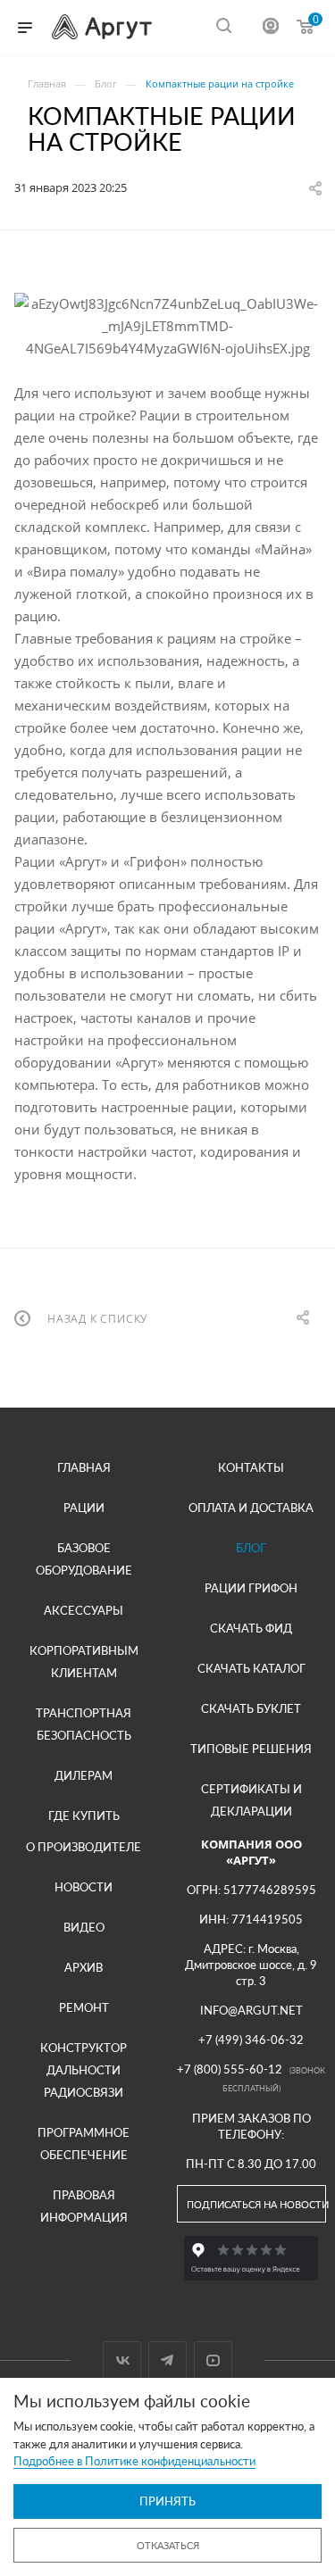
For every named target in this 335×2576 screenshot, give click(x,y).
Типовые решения (251, 1749)
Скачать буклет (251, 1708)
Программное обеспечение (84, 2144)
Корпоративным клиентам (84, 1662)
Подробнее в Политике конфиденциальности (134, 2461)
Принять (167, 2501)
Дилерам (84, 1775)
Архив (84, 1967)
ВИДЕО (84, 1927)
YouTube (213, 2360)
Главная (84, 1467)
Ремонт (84, 2007)
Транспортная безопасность (84, 1724)
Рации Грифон (251, 1588)
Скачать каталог (251, 1668)
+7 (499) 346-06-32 (251, 2040)
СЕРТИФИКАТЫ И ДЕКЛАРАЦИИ (251, 1800)
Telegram (167, 2360)
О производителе (84, 1847)
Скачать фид (251, 1628)
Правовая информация (84, 2206)
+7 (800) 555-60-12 (230, 2069)
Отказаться (168, 2545)
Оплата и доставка (251, 1508)
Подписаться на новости (257, 2204)
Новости (84, 1887)
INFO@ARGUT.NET (251, 2010)
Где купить (84, 1816)
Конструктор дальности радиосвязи (84, 2070)
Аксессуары (84, 1610)
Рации (84, 1508)
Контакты (251, 1467)
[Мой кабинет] (271, 28)
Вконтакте (122, 2360)
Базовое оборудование (84, 1559)
